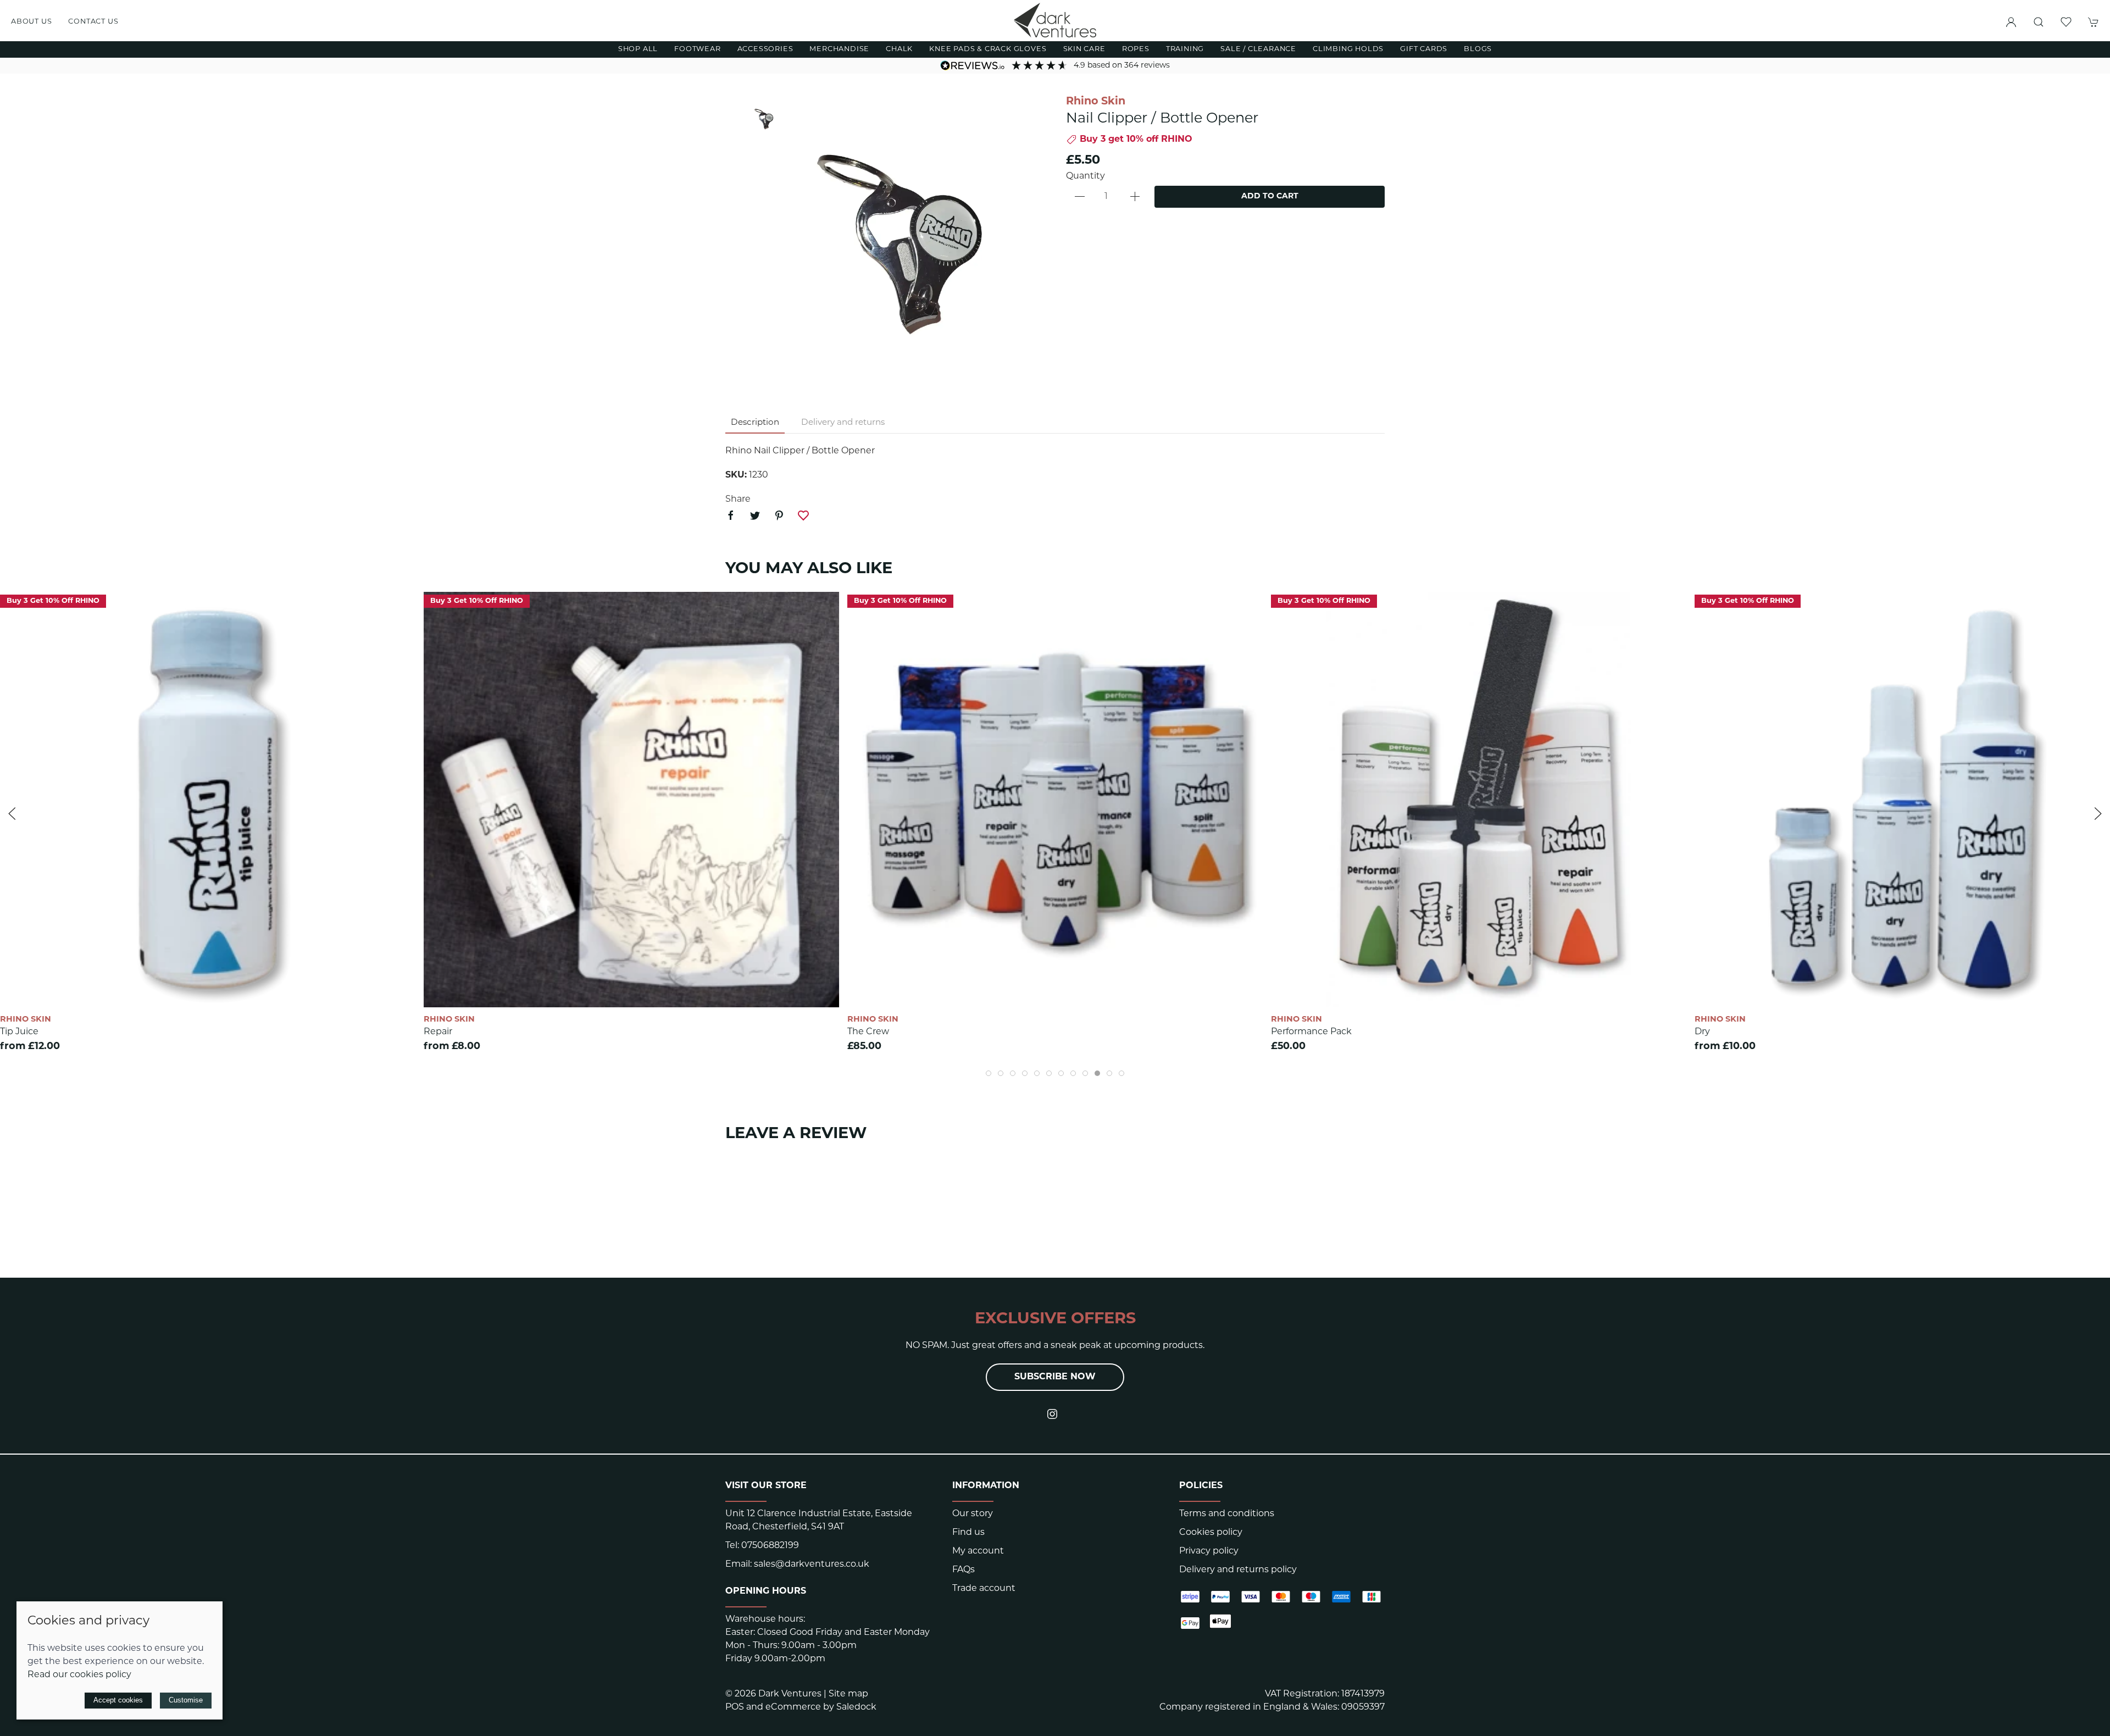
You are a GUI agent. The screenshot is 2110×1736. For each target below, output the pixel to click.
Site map (848, 1694)
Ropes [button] (1136, 49)
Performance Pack (1311, 1032)
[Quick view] (400, 989)
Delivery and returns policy (1238, 1570)
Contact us (93, 22)
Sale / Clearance (1258, 49)
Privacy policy (1209, 1551)
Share (738, 500)
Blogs (1478, 49)
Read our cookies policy (79, 1675)
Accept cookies (118, 1700)
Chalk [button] (899, 49)
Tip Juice (19, 1032)
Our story (973, 1514)
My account (978, 1551)
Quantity (1085, 176)
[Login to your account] (2011, 22)
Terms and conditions (1227, 1514)
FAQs (964, 1570)
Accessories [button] (765, 49)
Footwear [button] (697, 49)
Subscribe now (1055, 1377)
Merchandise (839, 49)
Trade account (984, 1589)
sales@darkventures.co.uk (812, 1565)
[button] (2039, 22)
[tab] (989, 1073)
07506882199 (770, 1546)
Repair (438, 1032)
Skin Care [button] (1084, 49)
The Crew (868, 1032)
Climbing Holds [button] (1348, 49)
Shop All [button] (638, 49)
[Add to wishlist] (400, 607)
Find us (968, 1533)
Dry (1702, 1032)
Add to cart (1270, 196)
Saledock (856, 1707)
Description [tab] (755, 423)
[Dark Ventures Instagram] (1052, 1414)
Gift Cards (1424, 49)
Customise (186, 1700)
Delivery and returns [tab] (843, 423)
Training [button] (1185, 49)
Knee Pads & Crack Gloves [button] (988, 49)
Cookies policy (1211, 1533)
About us (31, 22)
